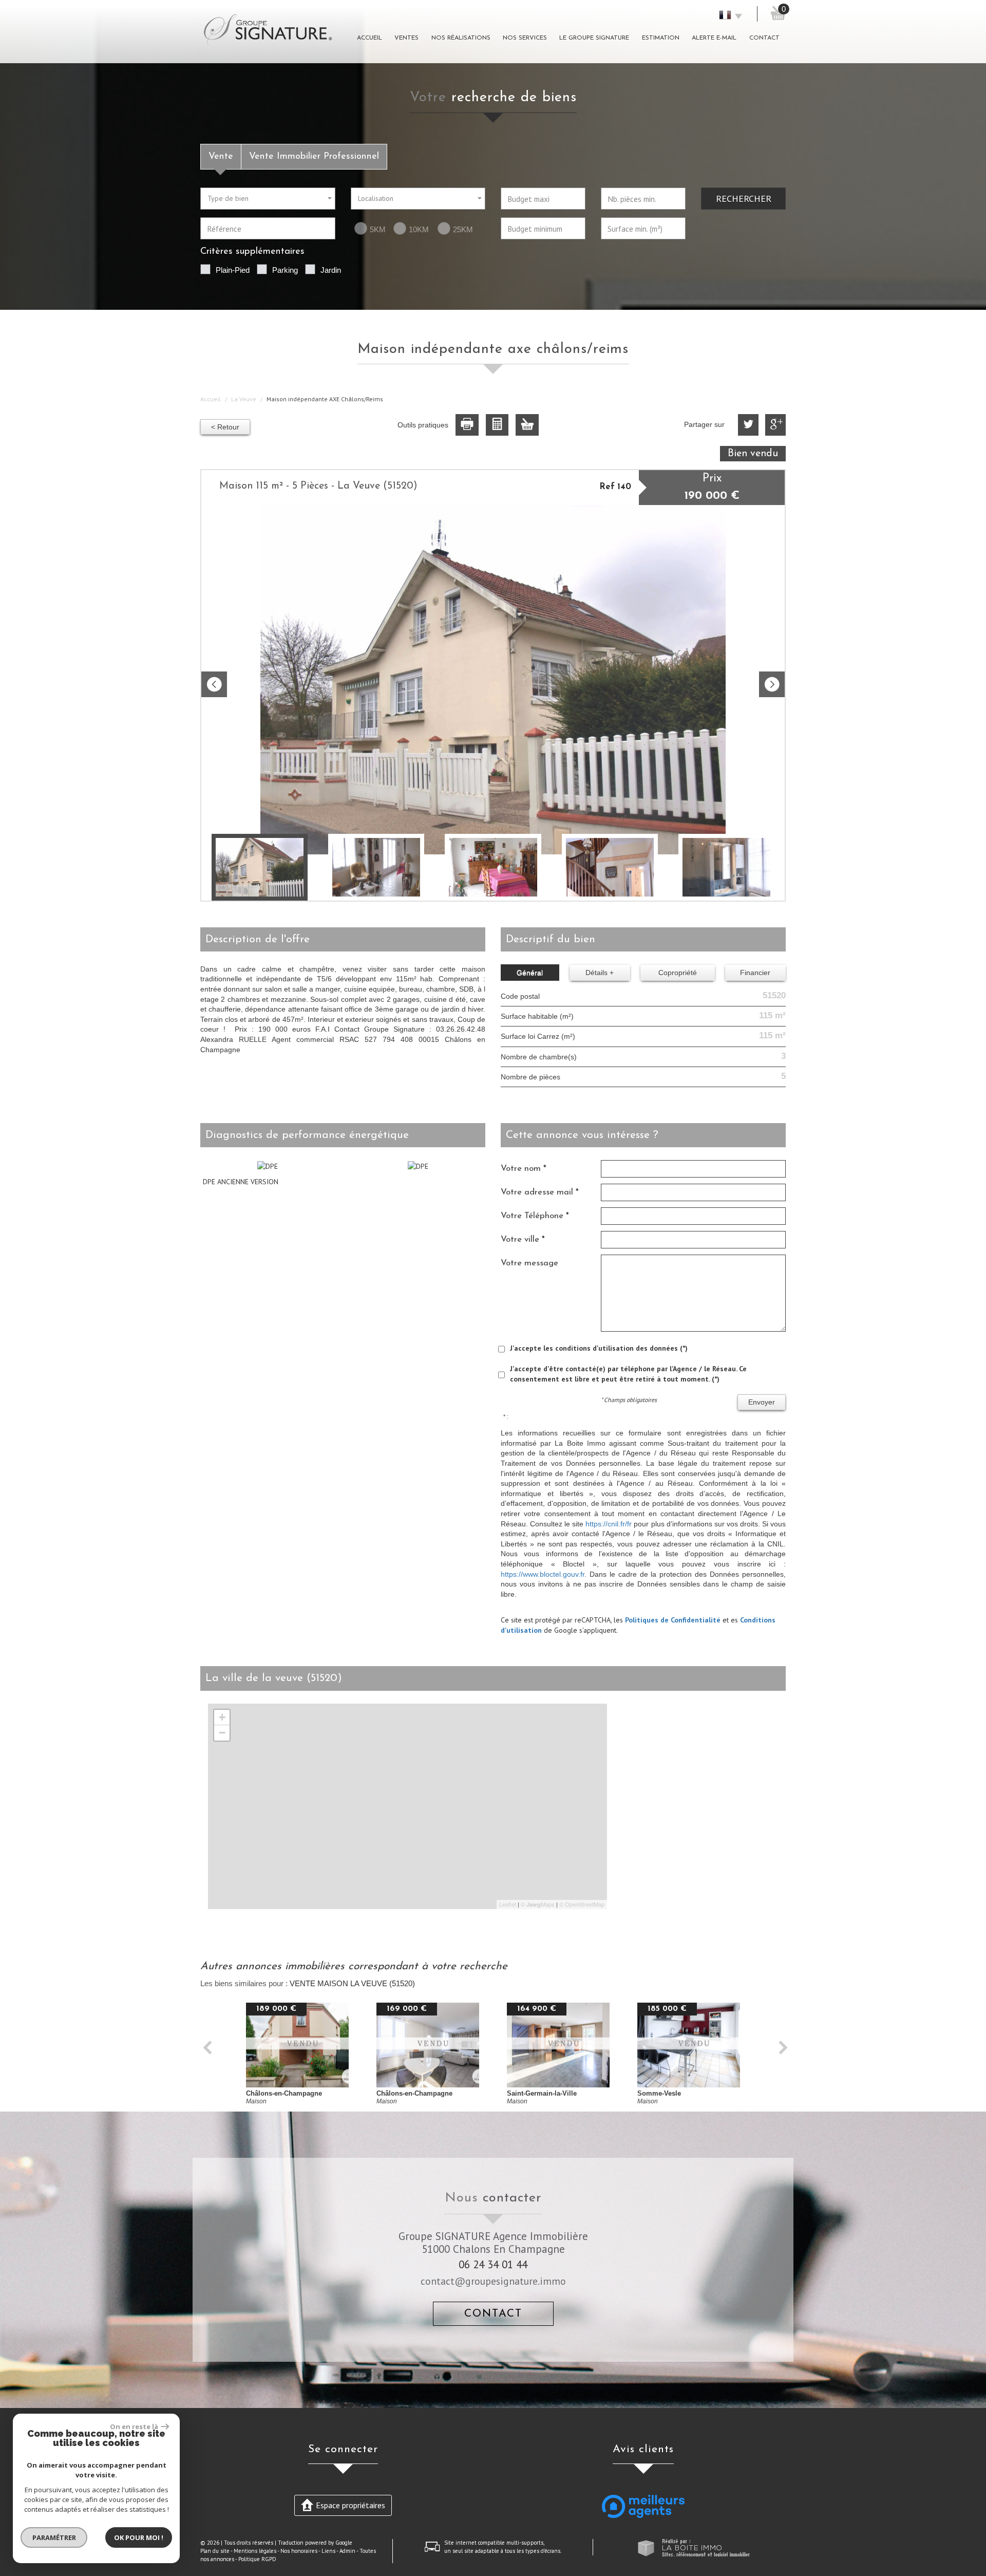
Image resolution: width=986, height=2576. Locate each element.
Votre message (529, 1263)
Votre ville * (523, 1239)
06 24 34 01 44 (493, 2264)
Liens (328, 2551)
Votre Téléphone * (535, 1216)
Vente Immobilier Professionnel (314, 156)
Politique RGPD (257, 2559)
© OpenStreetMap (582, 1904)
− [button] (222, 1733)
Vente (221, 156)
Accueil (369, 38)
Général (530, 973)
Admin (347, 2551)
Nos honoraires (299, 2551)
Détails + (600, 973)
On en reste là (134, 2426)
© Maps (538, 1904)
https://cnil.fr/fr (609, 1524)
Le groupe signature (594, 38)
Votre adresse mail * (540, 1192)
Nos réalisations (461, 38)
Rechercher (744, 198)
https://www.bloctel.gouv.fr (543, 1574)
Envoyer (762, 1402)
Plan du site (215, 2551)
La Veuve (244, 399)
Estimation (661, 38)
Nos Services (525, 38)
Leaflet (508, 1904)
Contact (764, 38)
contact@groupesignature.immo (493, 2281)
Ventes (406, 38)
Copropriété (678, 973)
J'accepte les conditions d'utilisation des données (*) (599, 1348)
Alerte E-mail (714, 38)
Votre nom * (524, 1169)
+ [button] (222, 1717)
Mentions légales (255, 2551)
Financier (755, 973)
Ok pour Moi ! (139, 2537)
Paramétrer (54, 2537)
